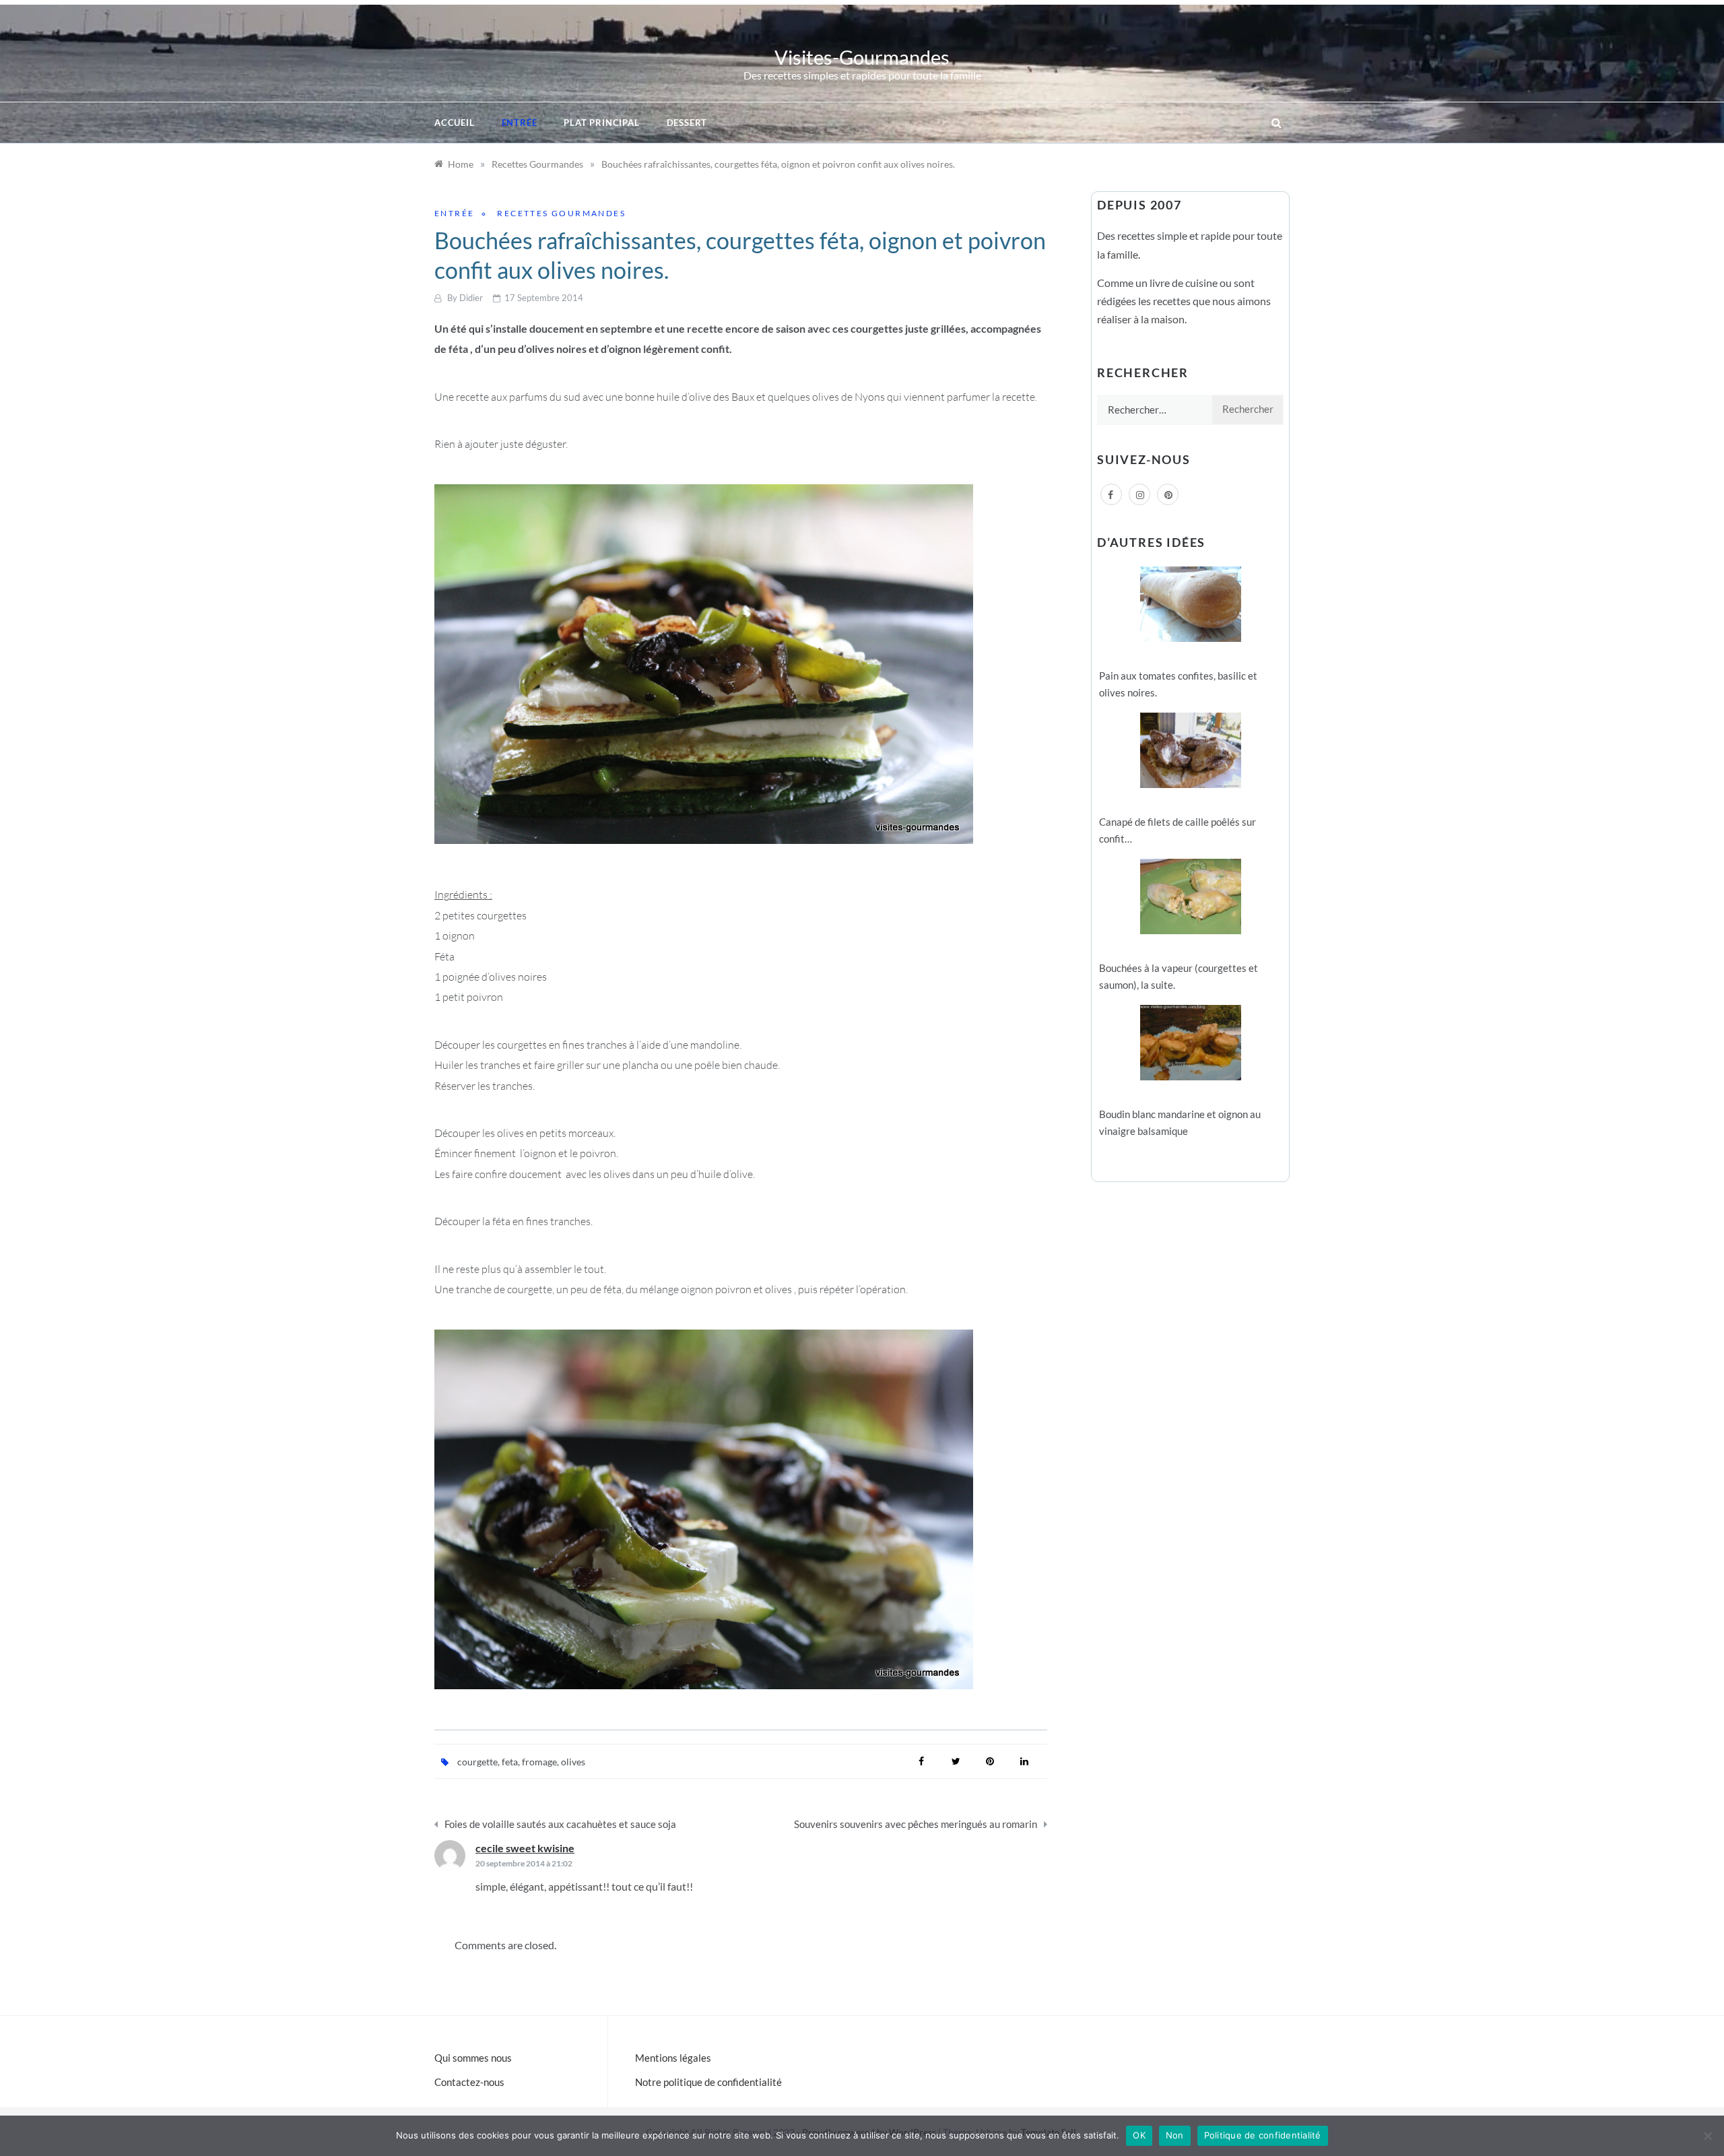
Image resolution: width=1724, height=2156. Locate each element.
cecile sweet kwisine (525, 1848)
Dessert (687, 123)
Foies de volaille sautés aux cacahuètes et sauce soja (560, 1824)
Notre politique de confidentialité (708, 2082)
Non (1175, 2135)
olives (573, 1762)
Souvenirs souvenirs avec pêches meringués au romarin (916, 1824)
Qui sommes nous (473, 2058)
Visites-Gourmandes (862, 57)
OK (1139, 2135)
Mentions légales (673, 2058)
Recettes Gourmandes (561, 213)
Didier (471, 298)
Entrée (520, 123)
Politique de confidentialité (1263, 2135)
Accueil (455, 123)
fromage (539, 1762)
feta (510, 1762)
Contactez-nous (469, 2082)
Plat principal (601, 123)
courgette (477, 1762)
